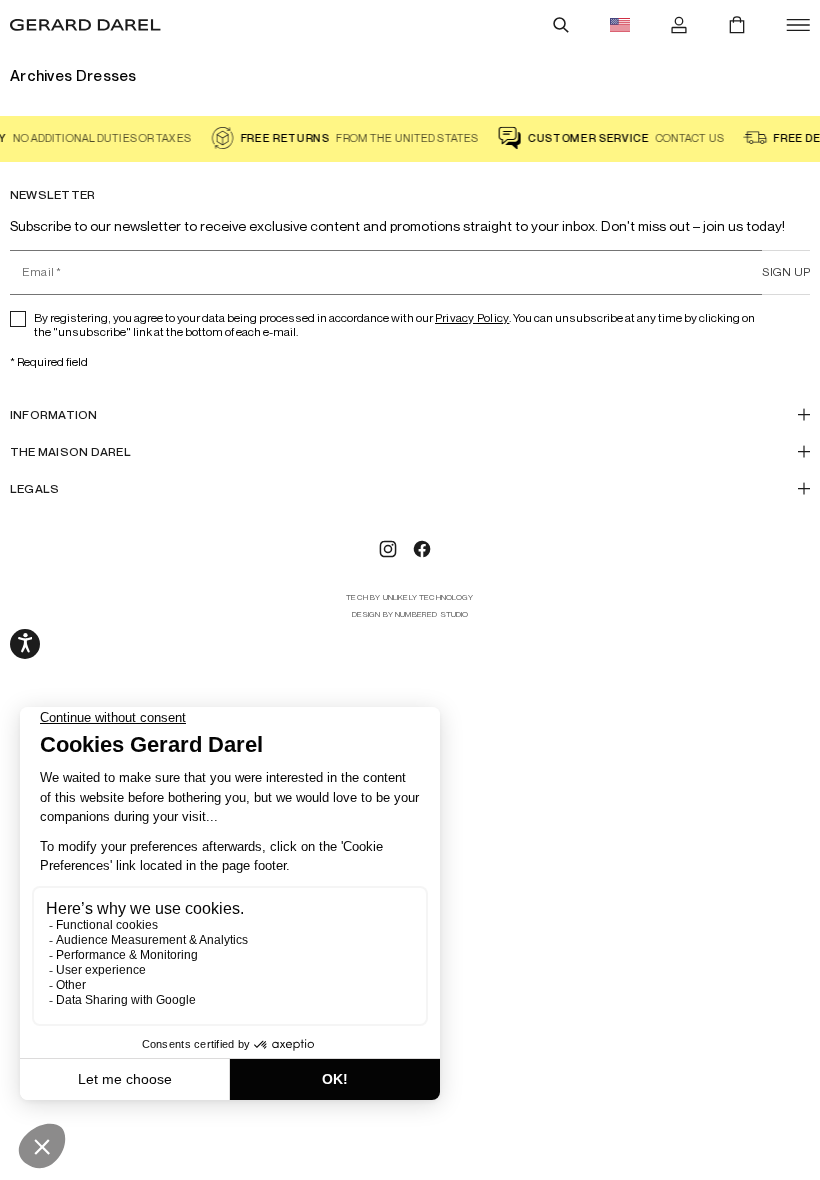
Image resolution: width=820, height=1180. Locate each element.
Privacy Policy (472, 317)
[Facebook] (422, 549)
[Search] (561, 25)
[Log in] (679, 25)
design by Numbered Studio (410, 614)
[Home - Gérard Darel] (85, 25)
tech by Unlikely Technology (409, 597)
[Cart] (737, 25)
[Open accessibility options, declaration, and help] (25, 644)
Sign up (786, 271)
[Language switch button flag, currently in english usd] (620, 25)
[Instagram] (388, 549)
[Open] (798, 25)
